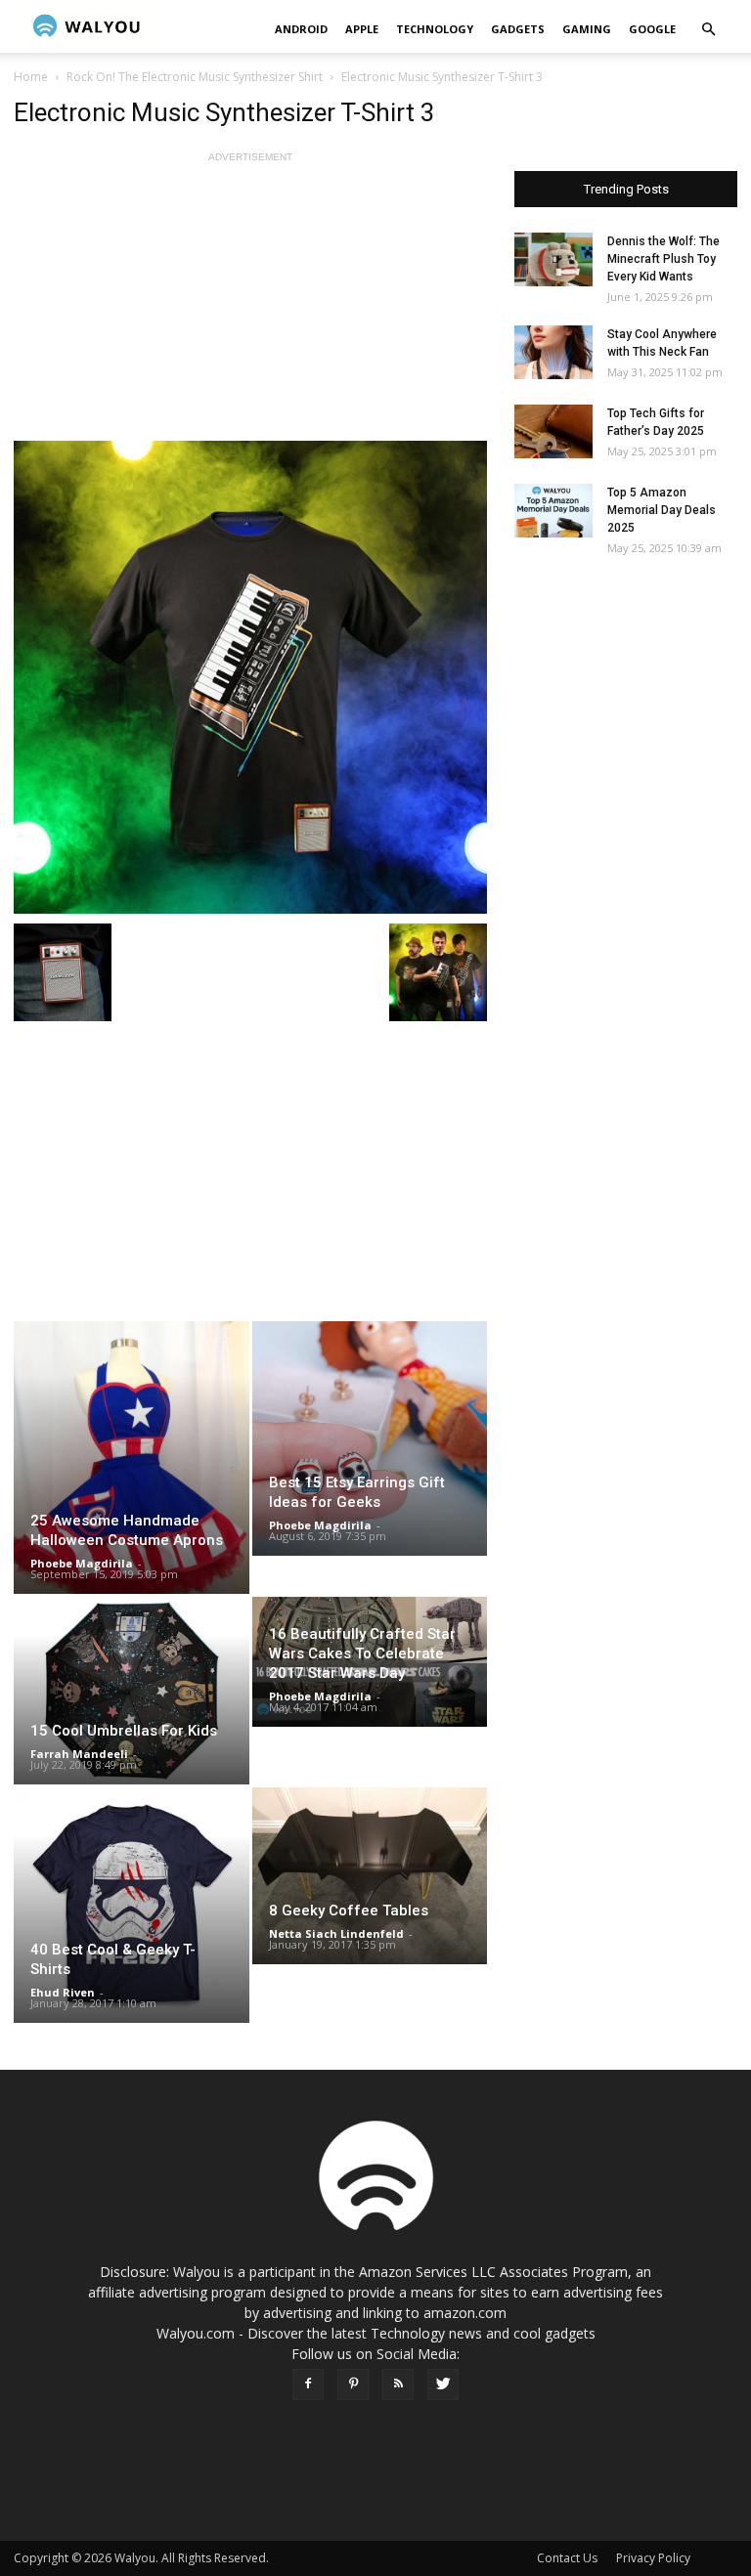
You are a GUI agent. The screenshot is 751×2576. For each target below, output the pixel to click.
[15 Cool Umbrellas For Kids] (132, 1691)
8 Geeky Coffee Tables (349, 1911)
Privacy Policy (653, 2558)
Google (652, 29)
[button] (708, 30)
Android (301, 29)
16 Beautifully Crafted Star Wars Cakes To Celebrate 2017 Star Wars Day (362, 1653)
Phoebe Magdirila (82, 1563)
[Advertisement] (250, 304)
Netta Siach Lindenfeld (336, 1933)
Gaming (587, 29)
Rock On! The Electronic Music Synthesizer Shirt (195, 77)
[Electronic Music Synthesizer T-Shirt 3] (250, 677)
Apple (362, 29)
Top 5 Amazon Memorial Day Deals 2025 (662, 510)
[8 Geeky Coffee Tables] (370, 1875)
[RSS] (398, 2384)
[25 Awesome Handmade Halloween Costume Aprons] (132, 1458)
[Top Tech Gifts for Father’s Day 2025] (553, 431)
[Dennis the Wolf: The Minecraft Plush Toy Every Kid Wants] (553, 259)
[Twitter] (443, 2384)
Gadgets (518, 29)
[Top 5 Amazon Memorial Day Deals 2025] (553, 511)
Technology (435, 29)
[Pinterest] (353, 2384)
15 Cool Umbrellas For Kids (124, 1731)
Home (31, 77)
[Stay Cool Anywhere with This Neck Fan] (553, 352)
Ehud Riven (63, 1992)
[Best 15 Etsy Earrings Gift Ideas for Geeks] (370, 1438)
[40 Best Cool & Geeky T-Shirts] (132, 1905)
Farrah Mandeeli (79, 1754)
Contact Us (567, 2558)
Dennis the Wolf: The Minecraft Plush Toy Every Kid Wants (663, 259)
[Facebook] (308, 2384)
